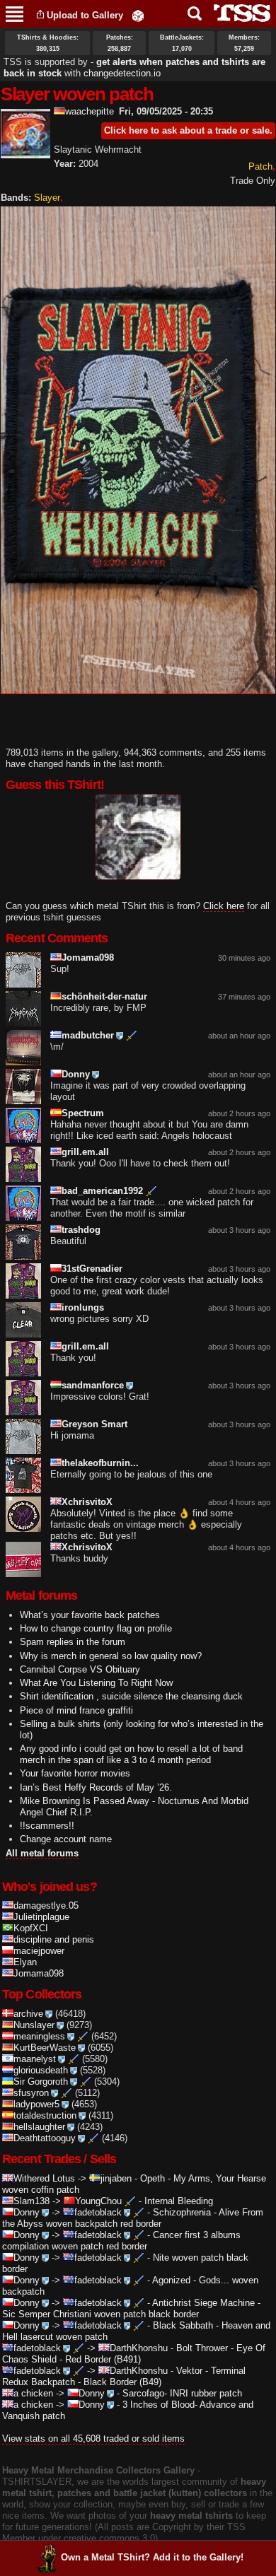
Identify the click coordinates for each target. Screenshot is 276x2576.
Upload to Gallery (85, 15)
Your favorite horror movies (75, 1773)
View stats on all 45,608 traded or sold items (93, 2439)
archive (28, 2014)
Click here (224, 906)
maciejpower (39, 1951)
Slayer (47, 198)
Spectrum (83, 1113)
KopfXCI (31, 1928)
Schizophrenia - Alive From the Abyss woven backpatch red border (133, 2218)
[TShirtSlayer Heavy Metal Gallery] (237, 13)
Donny (76, 1074)
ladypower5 (36, 2104)
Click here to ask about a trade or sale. (188, 130)
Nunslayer (34, 2025)
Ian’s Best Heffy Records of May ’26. (96, 1787)
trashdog (81, 1230)
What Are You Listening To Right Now (96, 1683)
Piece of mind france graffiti (76, 1710)
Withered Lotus (44, 2178)
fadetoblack (98, 2212)
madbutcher (88, 1035)
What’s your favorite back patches (90, 1615)
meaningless (39, 2036)
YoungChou (98, 2201)
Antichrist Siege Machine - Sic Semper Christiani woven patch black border (131, 2308)
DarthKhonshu (139, 2348)
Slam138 (31, 2201)
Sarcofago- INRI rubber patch (182, 2393)
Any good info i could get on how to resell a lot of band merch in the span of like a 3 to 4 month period (131, 1754)
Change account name (66, 1839)
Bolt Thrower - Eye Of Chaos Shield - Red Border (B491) (134, 2354)
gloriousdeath (41, 2070)
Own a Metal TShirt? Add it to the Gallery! (152, 2557)
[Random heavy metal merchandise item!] (138, 15)
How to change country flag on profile (96, 1628)
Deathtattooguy (45, 2138)
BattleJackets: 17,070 (182, 43)
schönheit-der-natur (104, 996)
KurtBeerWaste (45, 2048)
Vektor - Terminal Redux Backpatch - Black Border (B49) (124, 2376)
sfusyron (31, 2093)
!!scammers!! (47, 1826)
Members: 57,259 (244, 43)
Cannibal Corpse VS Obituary (80, 1669)
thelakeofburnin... (100, 1463)
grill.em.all (85, 1152)
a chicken (33, 2393)
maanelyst (35, 2059)
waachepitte (90, 111)
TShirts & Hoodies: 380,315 (48, 43)
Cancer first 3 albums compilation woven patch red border (121, 2241)
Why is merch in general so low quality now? (111, 1656)
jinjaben (116, 2178)
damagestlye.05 (46, 1905)
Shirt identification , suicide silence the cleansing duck (131, 1696)
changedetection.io (122, 73)
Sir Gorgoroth (41, 2082)
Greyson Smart (94, 1424)
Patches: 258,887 (120, 43)
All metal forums (42, 1853)
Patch (260, 166)
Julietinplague (41, 1917)
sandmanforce (93, 1385)
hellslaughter (39, 2127)
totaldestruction (45, 2115)
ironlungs (83, 1307)
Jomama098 (88, 958)
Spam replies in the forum (73, 1642)
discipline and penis (54, 1939)
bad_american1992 (102, 1191)
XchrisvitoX (87, 1502)
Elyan (25, 1962)
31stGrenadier (92, 1269)
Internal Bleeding (179, 2201)
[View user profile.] (25, 152)
